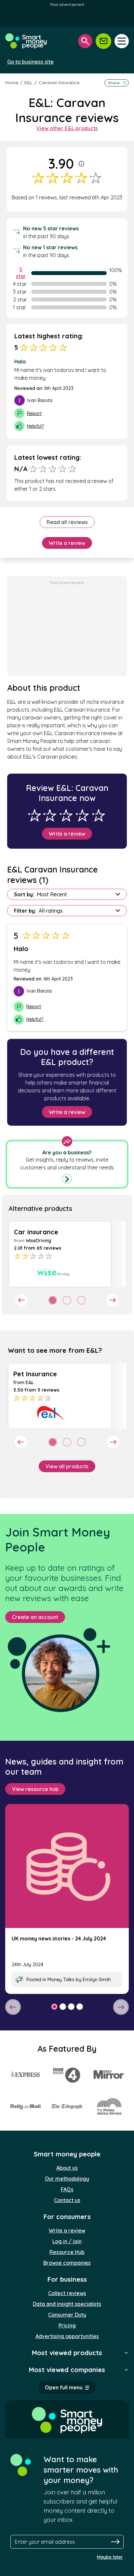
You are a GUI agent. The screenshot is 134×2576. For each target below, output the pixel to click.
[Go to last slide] (21, 1300)
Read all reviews (67, 522)
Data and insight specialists (67, 2304)
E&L (28, 83)
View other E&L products (67, 128)
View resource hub (35, 1789)
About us (67, 2168)
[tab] (53, 1300)
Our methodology (67, 2179)
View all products (67, 1466)
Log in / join (67, 2241)
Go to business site (30, 62)
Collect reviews (67, 2293)
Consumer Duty (67, 2315)
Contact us (67, 2200)
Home (12, 83)
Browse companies (67, 2263)
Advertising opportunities (67, 2336)
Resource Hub (67, 2252)
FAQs (67, 2189)
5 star (21, 273)
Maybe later (110, 2557)
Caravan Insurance (59, 83)
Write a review (67, 543)
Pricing (67, 2325)
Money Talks (61, 1980)
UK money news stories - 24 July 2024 (59, 1938)
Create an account (35, 1617)
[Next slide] (113, 1300)
